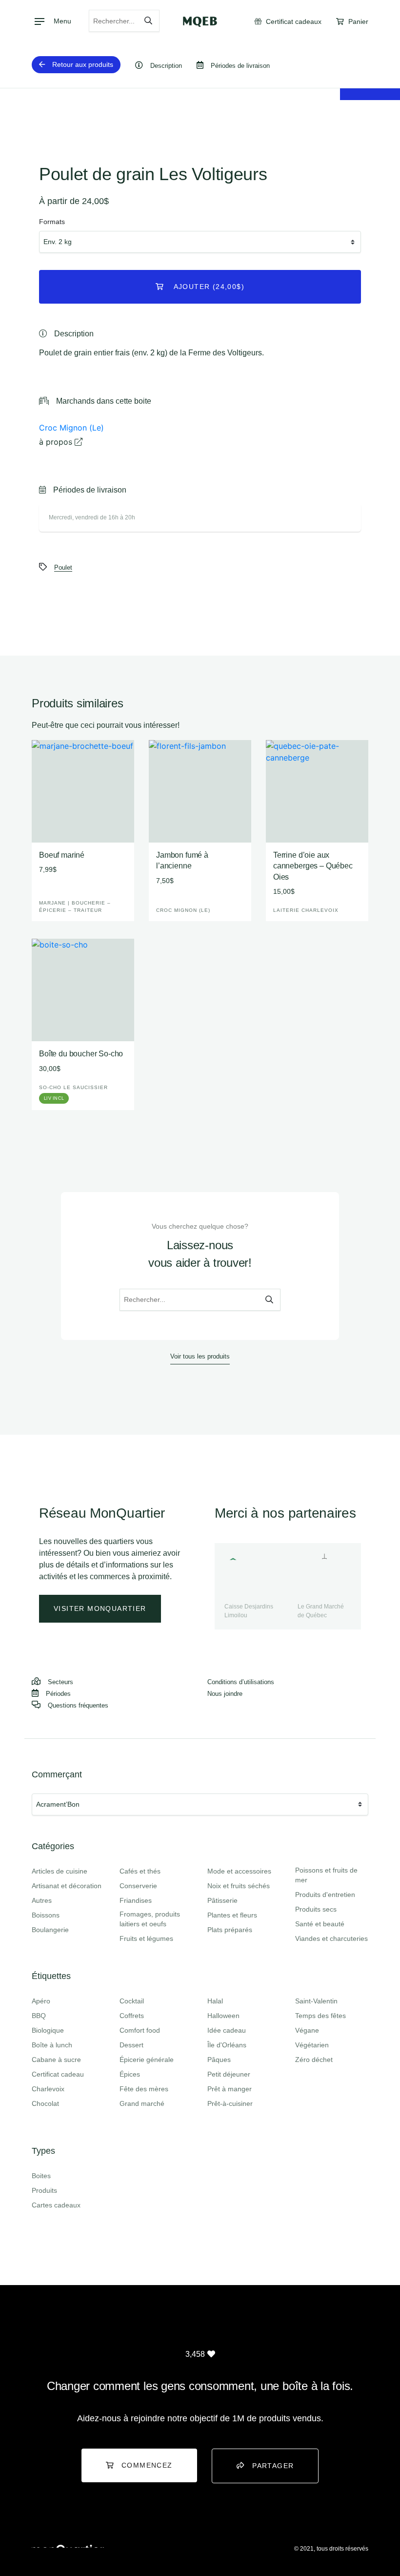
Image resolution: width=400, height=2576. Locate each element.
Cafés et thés (140, 1871)
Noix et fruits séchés (239, 1886)
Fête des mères (144, 2089)
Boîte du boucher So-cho (81, 1054)
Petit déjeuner (229, 2074)
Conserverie (138, 1886)
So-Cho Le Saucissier (73, 1087)
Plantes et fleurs (232, 1915)
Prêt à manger (230, 2089)
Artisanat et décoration (67, 1886)
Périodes (58, 1694)
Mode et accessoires (239, 1871)
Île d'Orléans (227, 2045)
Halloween (223, 2016)
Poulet (63, 567)
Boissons (46, 1915)
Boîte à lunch (52, 2045)
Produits (44, 2190)
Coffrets (132, 2016)
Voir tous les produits (200, 1356)
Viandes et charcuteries (331, 1938)
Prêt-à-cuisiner (230, 2103)
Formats (52, 222)
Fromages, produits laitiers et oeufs (150, 1919)
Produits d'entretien (325, 1895)
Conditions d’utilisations (241, 1682)
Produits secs (316, 1909)
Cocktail (132, 2001)
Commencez (147, 2465)
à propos (57, 442)
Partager (273, 2466)
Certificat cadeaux (293, 21)
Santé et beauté (320, 1924)
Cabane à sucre (56, 2060)
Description (166, 66)
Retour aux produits (83, 64)
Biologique (48, 2030)
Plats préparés (230, 1930)
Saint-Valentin (316, 2001)
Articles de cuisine (60, 1871)
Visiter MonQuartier (100, 1608)
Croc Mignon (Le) (71, 428)
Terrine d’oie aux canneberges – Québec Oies (313, 866)
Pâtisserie (222, 1900)
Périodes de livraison (240, 66)
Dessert (131, 2045)
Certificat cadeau (58, 2074)
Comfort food (140, 2030)
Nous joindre (225, 1694)
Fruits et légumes (146, 1938)
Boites (41, 2176)
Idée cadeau (227, 2030)
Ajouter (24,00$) (208, 287)
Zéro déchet (314, 2060)
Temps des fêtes (320, 2016)
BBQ (39, 2016)
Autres (42, 1900)
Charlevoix (48, 2089)
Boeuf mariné (62, 855)
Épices (130, 2074)
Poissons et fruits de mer (326, 1875)
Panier (357, 21)
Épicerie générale (147, 2060)
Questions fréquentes (78, 1705)
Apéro (41, 2001)
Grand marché (142, 2103)
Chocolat (45, 2103)
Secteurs (60, 1682)
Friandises (136, 1900)
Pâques (219, 2060)
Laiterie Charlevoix (306, 910)
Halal (215, 2001)
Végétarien (312, 2045)
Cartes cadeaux (56, 2205)
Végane (307, 2030)
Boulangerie (50, 1930)
